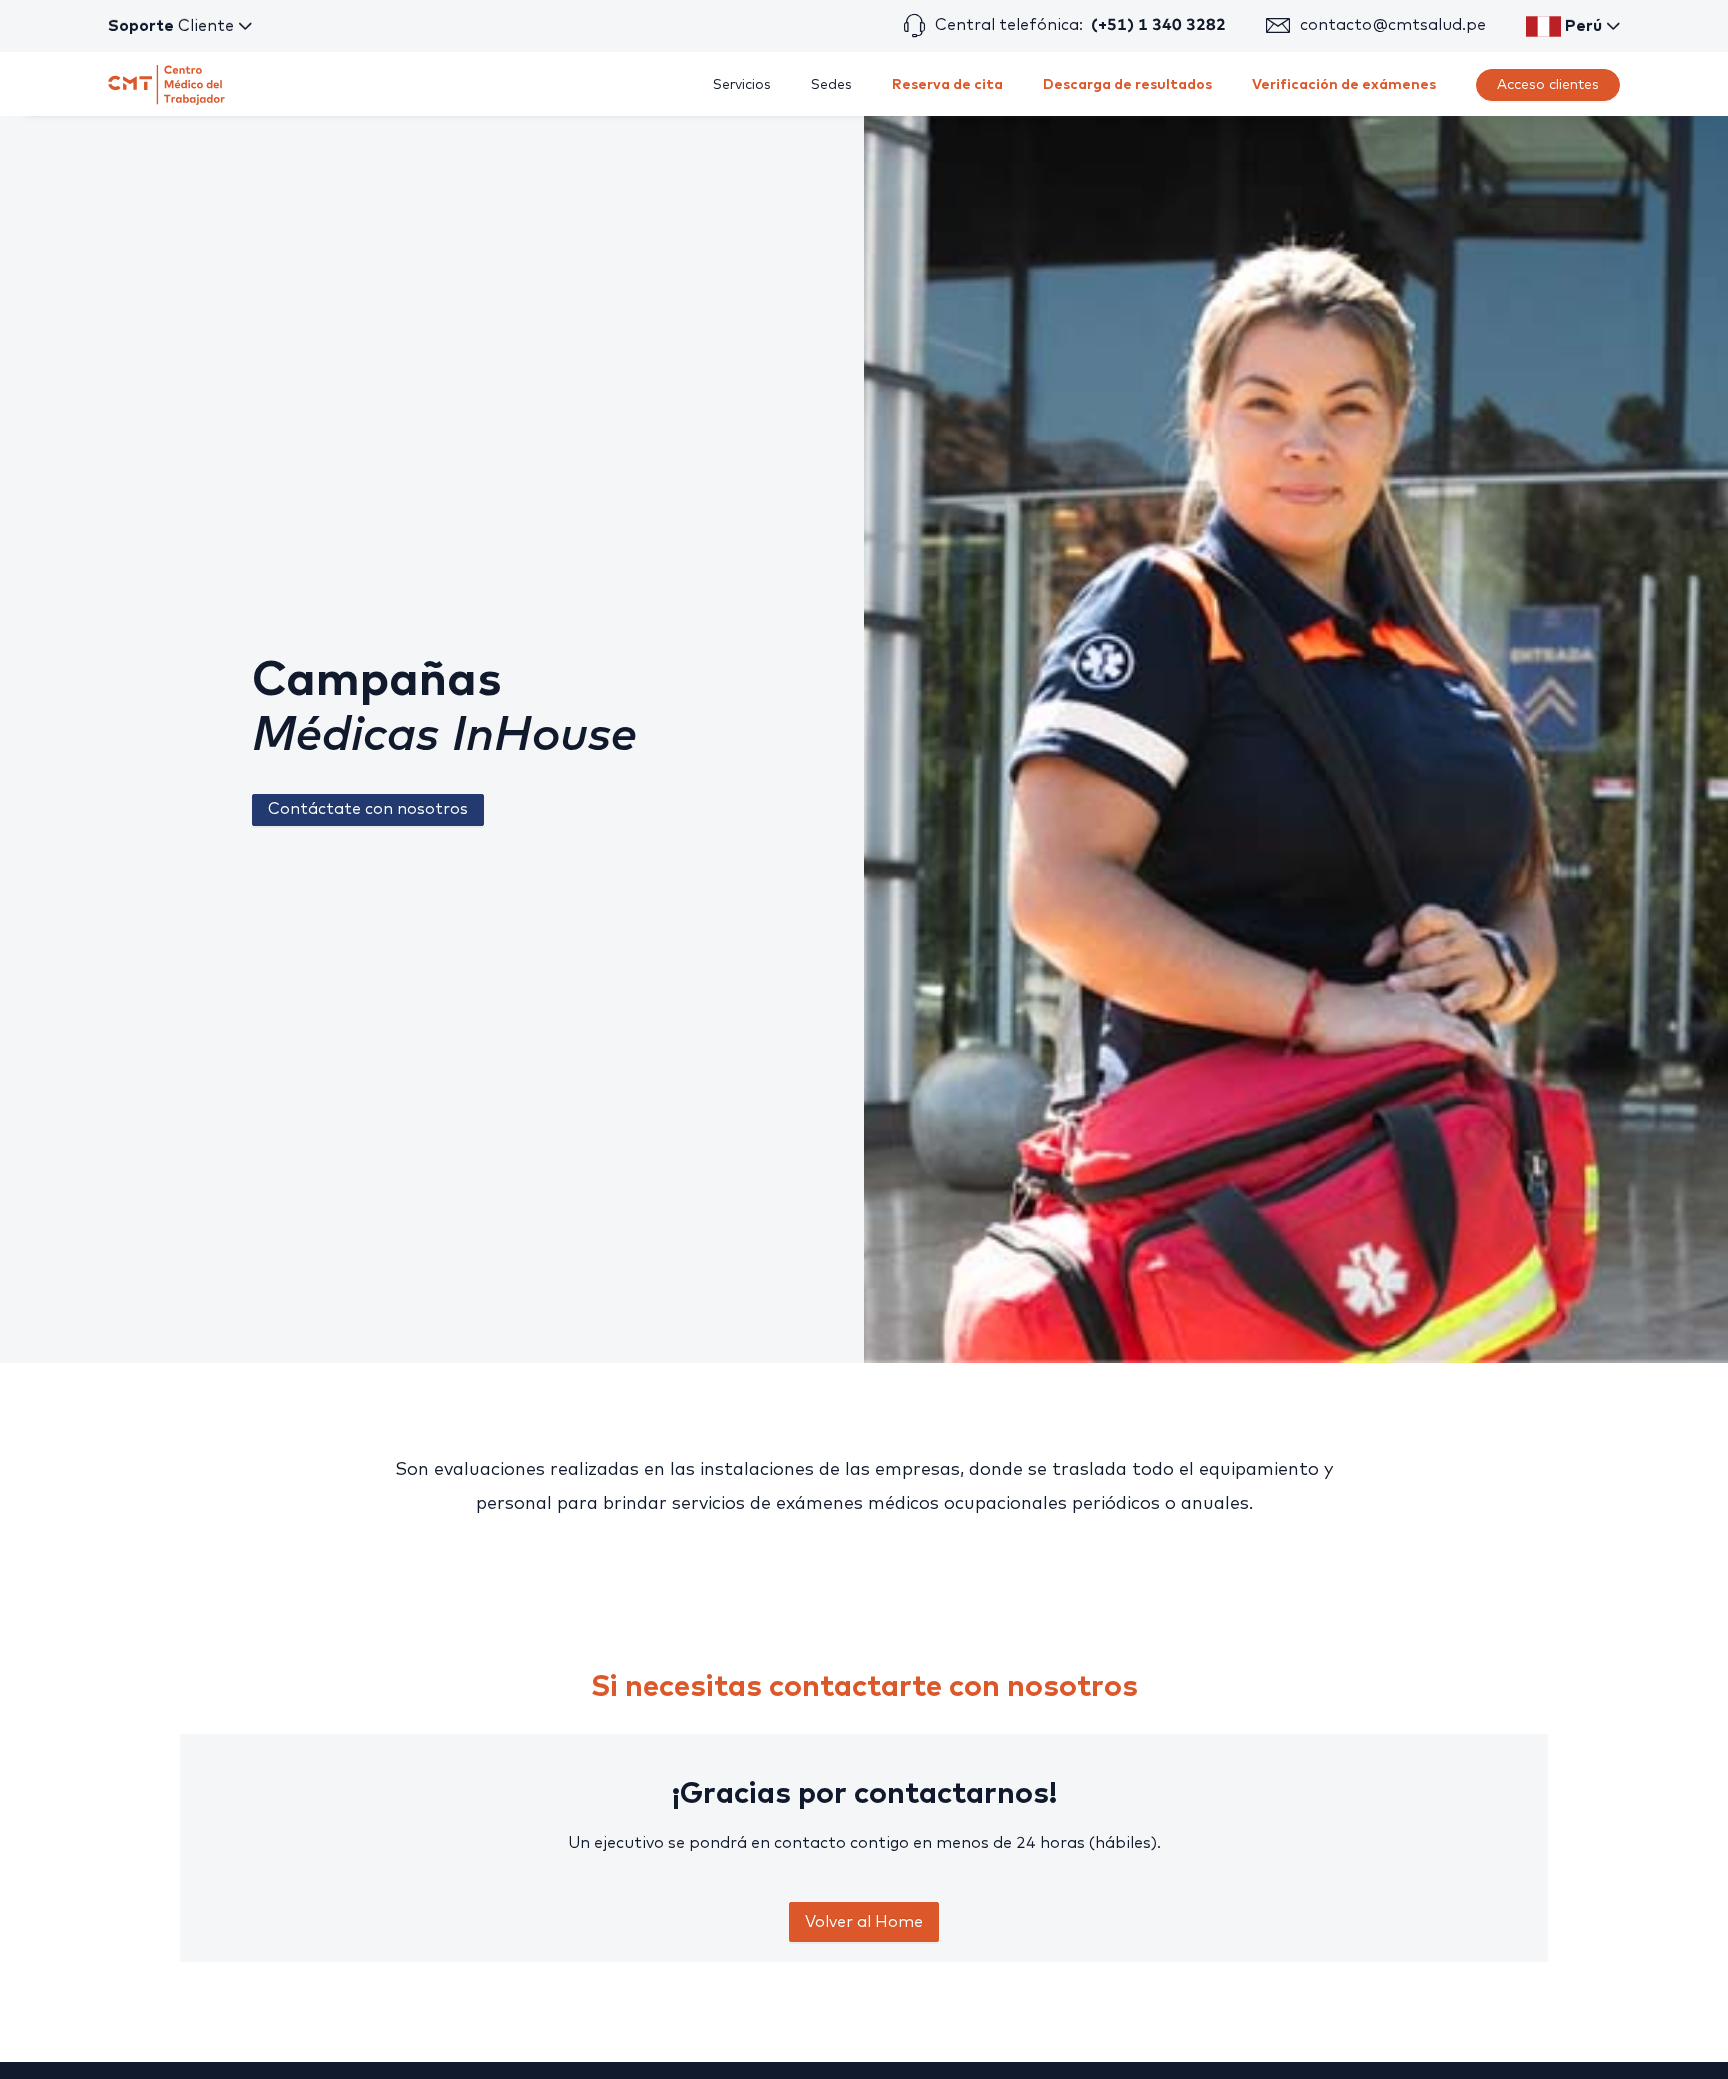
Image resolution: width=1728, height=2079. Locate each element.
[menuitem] (742, 85)
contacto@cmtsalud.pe (1393, 25)
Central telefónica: (1080, 25)
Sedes (831, 85)
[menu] (990, 84)
